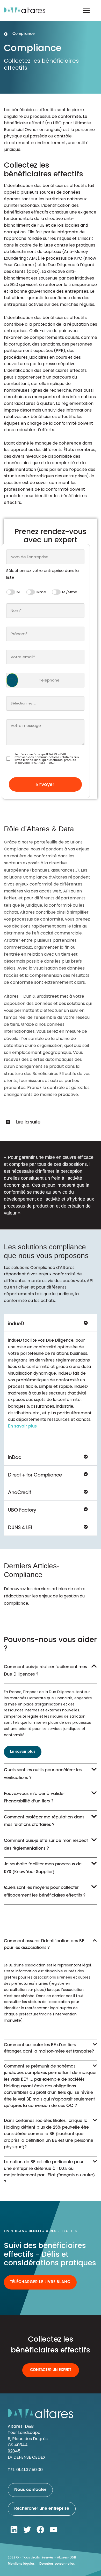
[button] (51, 1122)
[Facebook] (40, 2530)
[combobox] (45, 557)
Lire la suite (28, 1122)
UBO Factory (22, 1511)
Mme (41, 592)
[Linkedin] (14, 2530)
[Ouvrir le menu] (86, 10)
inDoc (15, 1458)
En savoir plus (22, 1426)
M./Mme (70, 592)
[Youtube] (54, 2530)
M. (19, 592)
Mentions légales (21, 2564)
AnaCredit (20, 1493)
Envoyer (45, 784)
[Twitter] (27, 2530)
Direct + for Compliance (35, 1475)
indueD (16, 1324)
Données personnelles (57, 2564)
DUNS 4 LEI (20, 1528)
